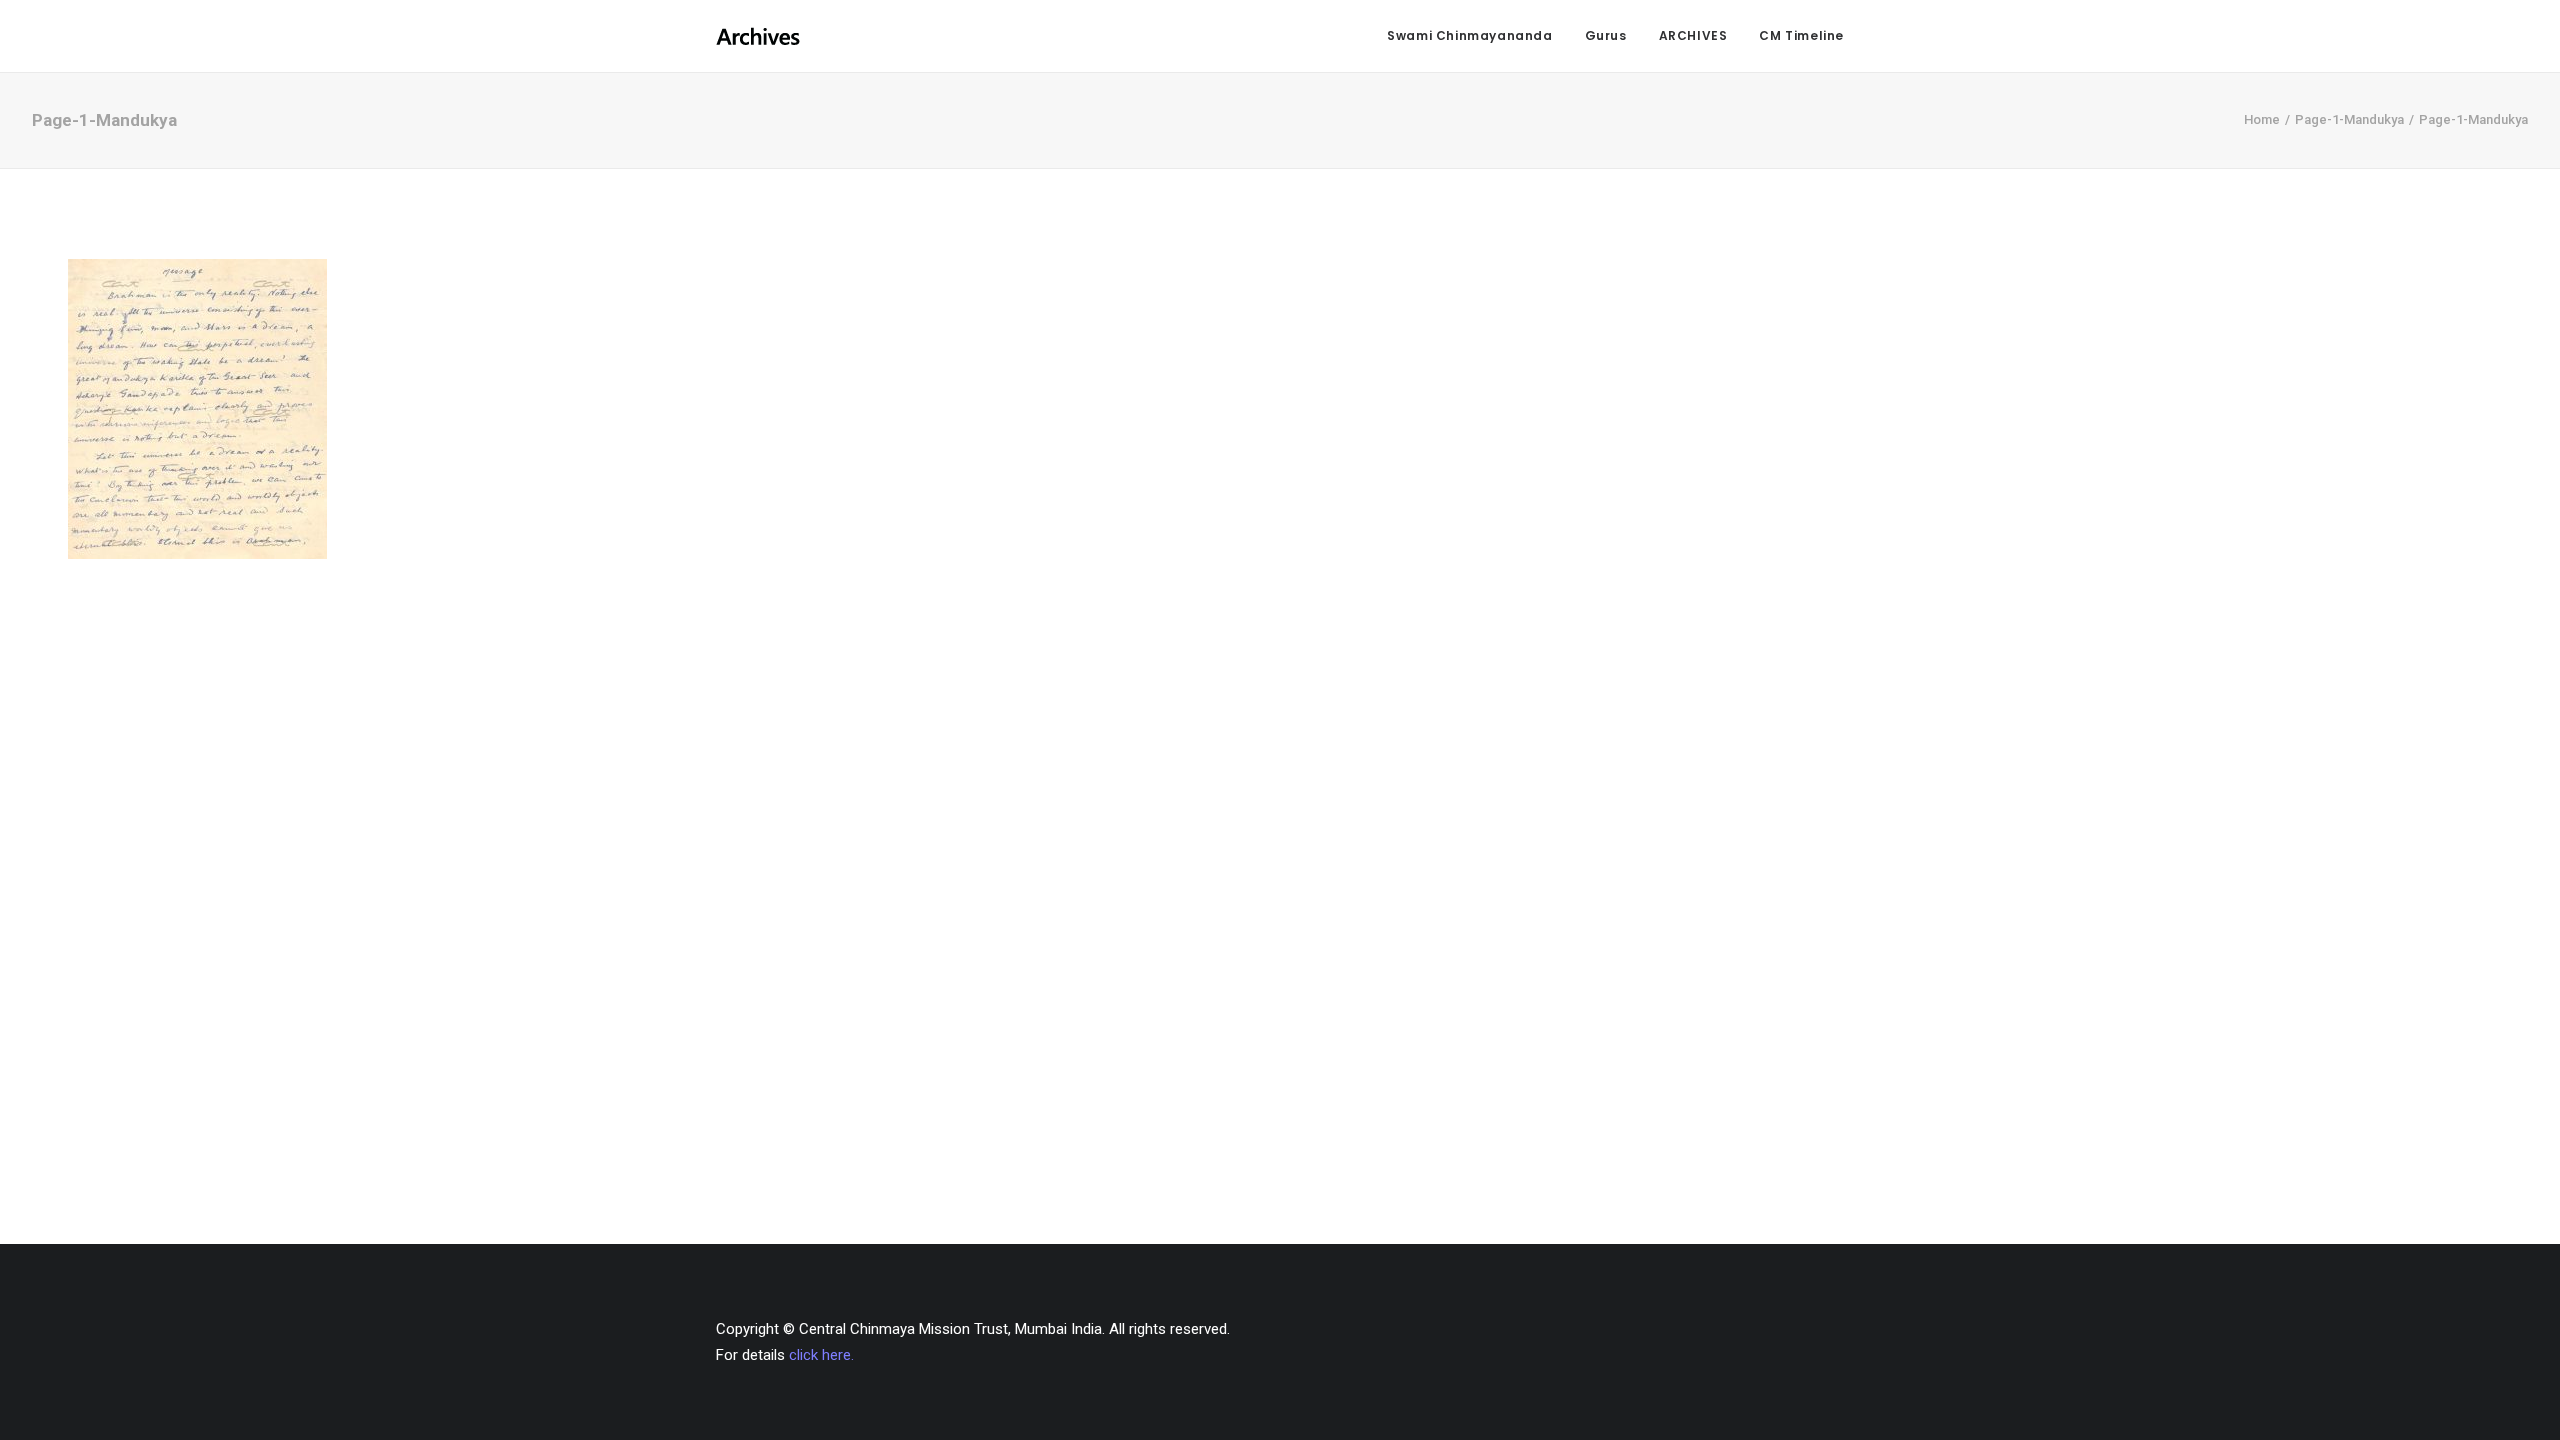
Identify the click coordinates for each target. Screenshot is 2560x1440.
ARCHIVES (1693, 35)
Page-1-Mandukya (2349, 119)
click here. (821, 1355)
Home (2262, 119)
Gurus (1606, 35)
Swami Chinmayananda (1469, 35)
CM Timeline (1801, 35)
